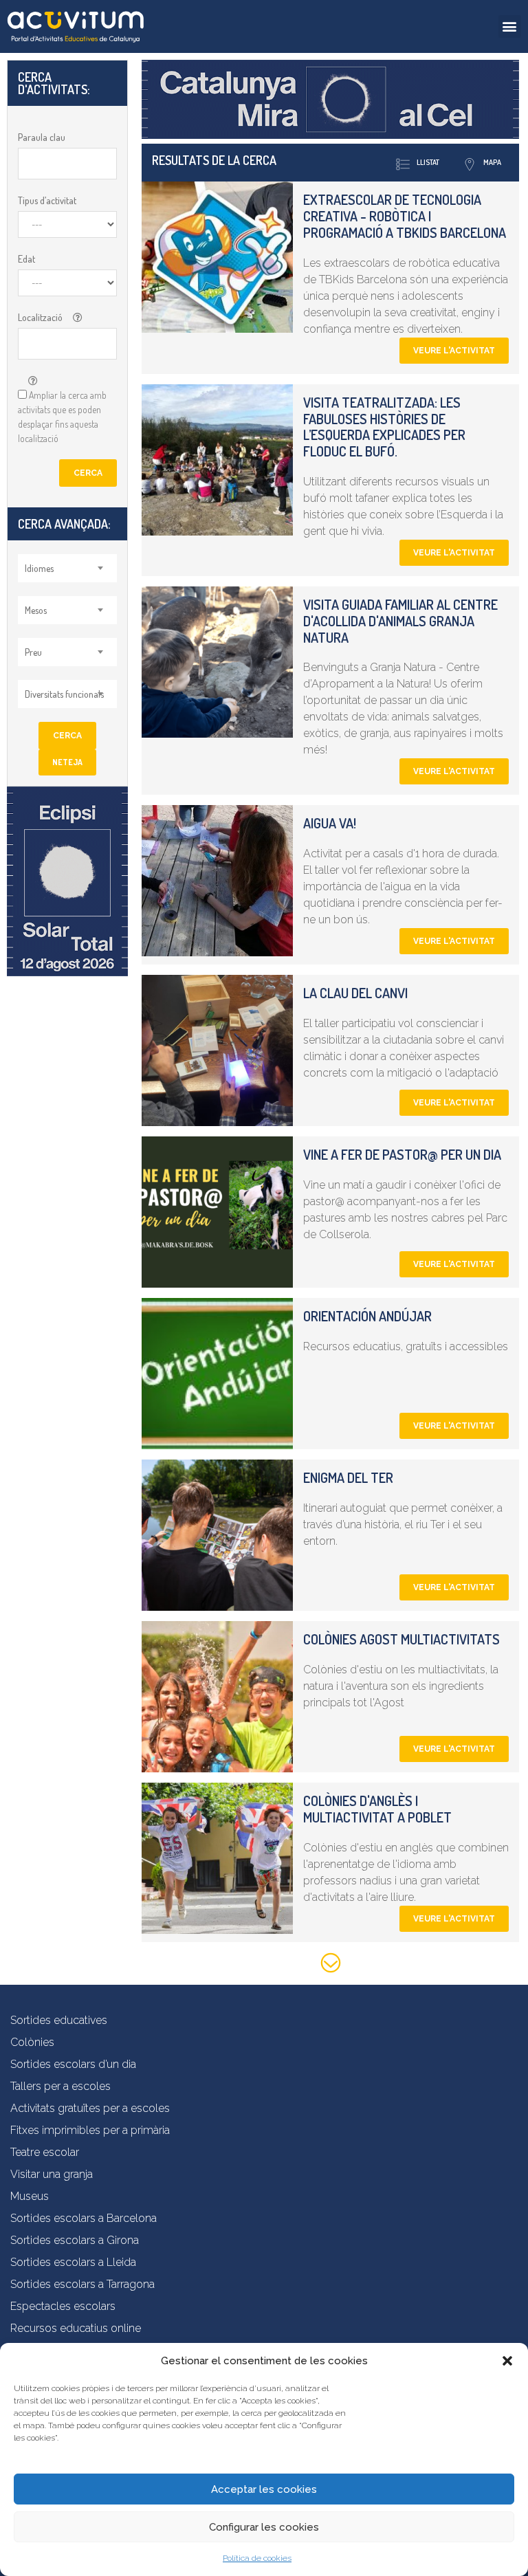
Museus (30, 2196)
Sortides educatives (59, 2020)
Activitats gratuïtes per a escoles (90, 2108)
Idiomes (39, 568)
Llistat (428, 162)
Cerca (88, 473)
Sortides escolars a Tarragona (82, 2284)
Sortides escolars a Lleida (73, 2262)
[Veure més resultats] (331, 1965)
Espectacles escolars (63, 2306)
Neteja (67, 762)
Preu (33, 652)
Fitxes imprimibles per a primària (90, 2130)
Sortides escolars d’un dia (73, 2064)
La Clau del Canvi (355, 993)
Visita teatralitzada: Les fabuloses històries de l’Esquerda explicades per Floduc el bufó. (384, 427)
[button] (507, 2361)
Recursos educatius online (76, 2328)
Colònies (32, 2042)
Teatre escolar (45, 2152)
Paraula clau (42, 137)
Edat (26, 259)
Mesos (36, 610)
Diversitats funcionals (64, 694)
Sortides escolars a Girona (75, 2240)
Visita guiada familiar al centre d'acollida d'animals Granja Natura (400, 621)
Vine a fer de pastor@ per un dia (402, 1154)
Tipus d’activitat (47, 200)
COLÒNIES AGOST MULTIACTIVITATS (401, 1639)
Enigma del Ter (348, 1477)
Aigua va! (330, 823)
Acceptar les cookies (264, 2489)
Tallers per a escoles (60, 2086)
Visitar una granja (52, 2174)
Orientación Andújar (367, 1316)
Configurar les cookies (264, 2527)
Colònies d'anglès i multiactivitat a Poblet (377, 1809)
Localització (40, 317)
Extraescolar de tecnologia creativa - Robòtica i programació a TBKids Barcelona (405, 216)
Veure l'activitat (454, 351)
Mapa (492, 162)
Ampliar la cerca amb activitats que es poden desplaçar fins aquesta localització (62, 417)
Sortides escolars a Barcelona (84, 2218)
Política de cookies (257, 2558)
